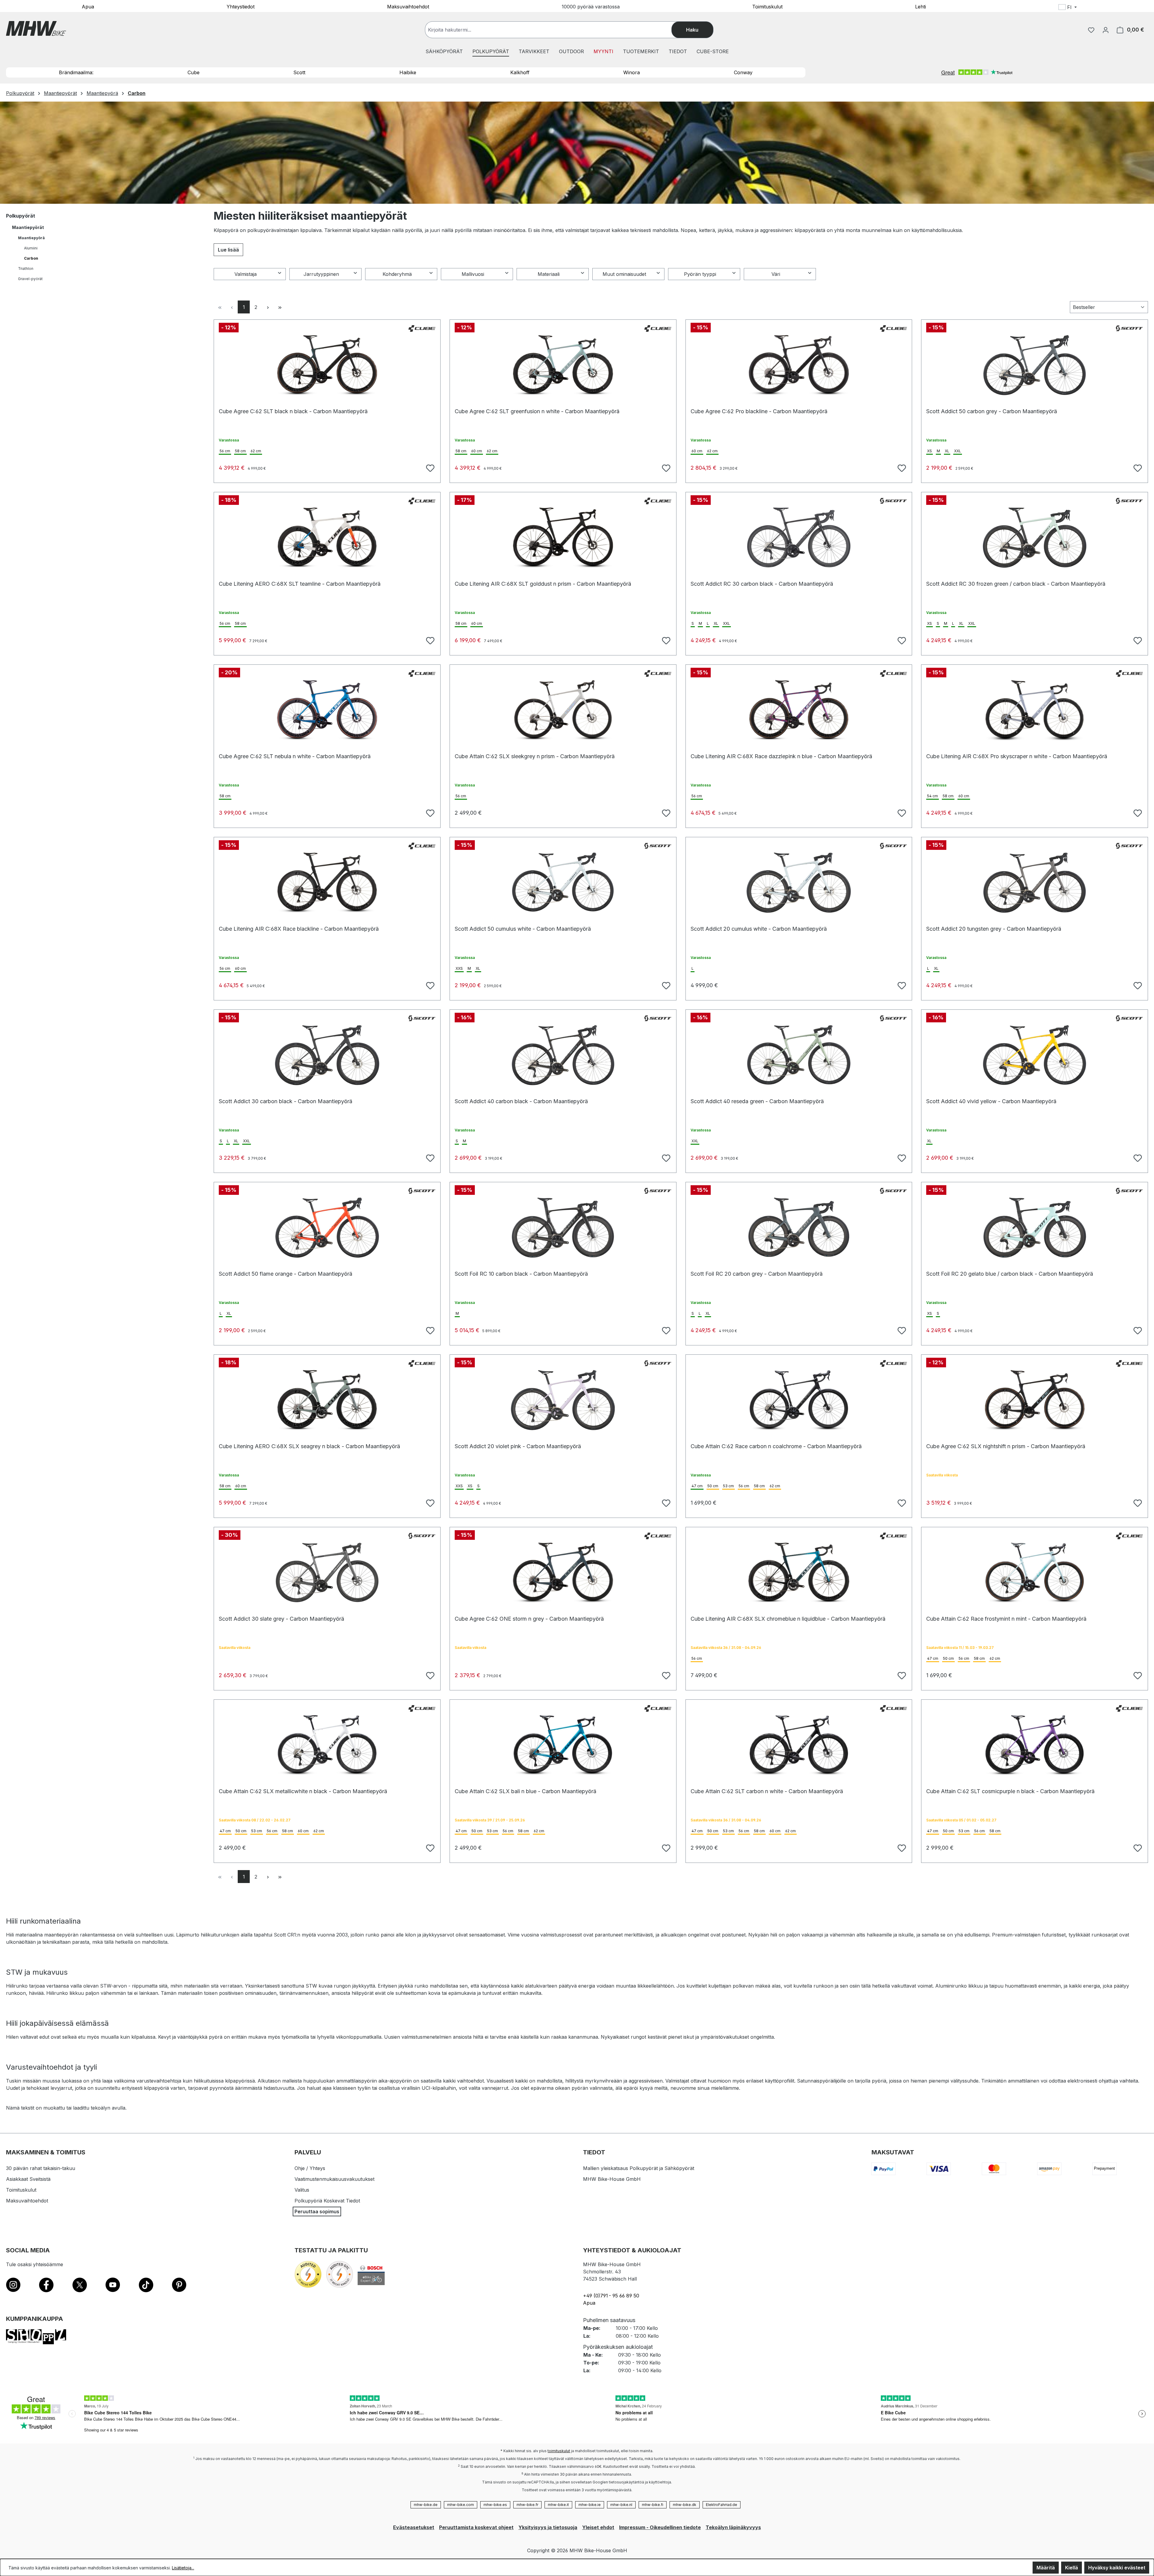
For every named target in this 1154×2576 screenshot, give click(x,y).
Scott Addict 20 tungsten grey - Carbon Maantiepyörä (994, 929)
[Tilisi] (1106, 30)
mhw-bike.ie (590, 2505)
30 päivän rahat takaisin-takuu (41, 2168)
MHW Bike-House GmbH (612, 2179)
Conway (743, 72)
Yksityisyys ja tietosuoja (548, 2527)
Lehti (920, 6)
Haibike (408, 72)
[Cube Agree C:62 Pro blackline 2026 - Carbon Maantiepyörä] (799, 365)
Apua (88, 6)
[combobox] (554, 30)
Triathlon (26, 269)
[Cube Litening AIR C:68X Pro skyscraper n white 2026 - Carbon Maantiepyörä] (1035, 710)
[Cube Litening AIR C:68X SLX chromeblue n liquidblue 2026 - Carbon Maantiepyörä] (799, 1573)
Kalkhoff (520, 72)
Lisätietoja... (183, 2568)
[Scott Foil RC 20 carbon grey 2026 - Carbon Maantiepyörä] (799, 1228)
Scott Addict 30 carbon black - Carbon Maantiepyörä (285, 1101)
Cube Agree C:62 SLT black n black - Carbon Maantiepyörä (293, 411)
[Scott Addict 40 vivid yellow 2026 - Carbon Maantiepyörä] (1035, 1055)
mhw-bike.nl (621, 2505)
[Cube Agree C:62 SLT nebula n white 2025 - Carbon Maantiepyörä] (327, 710)
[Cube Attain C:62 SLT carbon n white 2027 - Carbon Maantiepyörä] (799, 1745)
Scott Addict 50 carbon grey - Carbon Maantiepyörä (992, 411)
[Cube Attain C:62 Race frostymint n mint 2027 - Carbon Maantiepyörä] (1035, 1573)
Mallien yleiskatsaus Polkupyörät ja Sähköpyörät (639, 2168)
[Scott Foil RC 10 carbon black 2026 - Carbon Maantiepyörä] (563, 1228)
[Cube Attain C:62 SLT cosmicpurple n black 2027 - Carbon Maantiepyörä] (1035, 1745)
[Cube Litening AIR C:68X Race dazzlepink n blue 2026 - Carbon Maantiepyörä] (799, 710)
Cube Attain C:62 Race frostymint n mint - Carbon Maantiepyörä (1006, 1619)
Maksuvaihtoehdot (408, 6)
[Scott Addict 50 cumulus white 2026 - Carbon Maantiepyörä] (563, 883)
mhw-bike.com (461, 2505)
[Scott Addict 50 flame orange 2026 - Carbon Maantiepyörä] (327, 1228)
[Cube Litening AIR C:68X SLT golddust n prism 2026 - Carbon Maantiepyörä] (563, 538)
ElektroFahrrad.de (722, 2505)
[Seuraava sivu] (268, 307)
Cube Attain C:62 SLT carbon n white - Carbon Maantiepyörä (767, 1791)
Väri (776, 274)
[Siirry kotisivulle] (36, 28)
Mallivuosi (473, 274)
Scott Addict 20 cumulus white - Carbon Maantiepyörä (759, 929)
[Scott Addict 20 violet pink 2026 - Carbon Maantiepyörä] (563, 1400)
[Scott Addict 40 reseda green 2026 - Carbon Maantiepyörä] (799, 1055)
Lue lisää (228, 250)
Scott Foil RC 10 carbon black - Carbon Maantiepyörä (521, 1274)
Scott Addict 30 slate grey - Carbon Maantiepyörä (281, 1619)
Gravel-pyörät (30, 279)
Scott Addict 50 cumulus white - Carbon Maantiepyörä (523, 929)
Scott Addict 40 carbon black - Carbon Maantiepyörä (521, 1101)
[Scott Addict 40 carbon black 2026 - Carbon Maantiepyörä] (563, 1055)
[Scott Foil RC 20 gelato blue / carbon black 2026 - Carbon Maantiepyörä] (1035, 1228)
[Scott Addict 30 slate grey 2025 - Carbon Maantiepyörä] (327, 1573)
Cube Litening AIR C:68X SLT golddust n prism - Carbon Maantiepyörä (543, 584)
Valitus (302, 2190)
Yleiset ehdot (598, 2527)
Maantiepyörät (28, 227)
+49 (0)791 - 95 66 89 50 (611, 2296)
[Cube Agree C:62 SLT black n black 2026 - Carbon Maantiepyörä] (327, 365)
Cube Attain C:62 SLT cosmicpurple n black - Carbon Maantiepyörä (1010, 1791)
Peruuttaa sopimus (317, 2211)
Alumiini (31, 248)
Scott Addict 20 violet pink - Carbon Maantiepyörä (518, 1446)
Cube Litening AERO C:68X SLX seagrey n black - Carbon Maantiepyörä (309, 1446)
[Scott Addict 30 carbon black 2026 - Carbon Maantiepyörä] (327, 1055)
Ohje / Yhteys (310, 2168)
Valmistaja (246, 274)
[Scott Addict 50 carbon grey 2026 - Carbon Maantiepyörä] (1035, 365)
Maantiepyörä (31, 238)
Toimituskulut (767, 6)
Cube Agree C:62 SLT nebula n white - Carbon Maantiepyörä (295, 756)
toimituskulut (559, 2451)
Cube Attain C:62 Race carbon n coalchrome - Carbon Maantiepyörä (776, 1446)
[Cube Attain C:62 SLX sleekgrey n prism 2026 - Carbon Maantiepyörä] (563, 710)
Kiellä (1072, 2568)
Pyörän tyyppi (700, 274)
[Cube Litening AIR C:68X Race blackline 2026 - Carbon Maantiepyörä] (327, 883)
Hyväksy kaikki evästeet (1117, 2568)
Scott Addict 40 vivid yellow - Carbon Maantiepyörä (991, 1101)
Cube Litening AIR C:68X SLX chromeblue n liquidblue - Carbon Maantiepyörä (788, 1619)
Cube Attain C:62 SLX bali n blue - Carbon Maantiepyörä (525, 1791)
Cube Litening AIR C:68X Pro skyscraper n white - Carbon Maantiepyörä (1017, 756)
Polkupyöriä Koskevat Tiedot (327, 2201)
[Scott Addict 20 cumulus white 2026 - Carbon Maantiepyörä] (799, 883)
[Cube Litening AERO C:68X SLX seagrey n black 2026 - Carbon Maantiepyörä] (327, 1400)
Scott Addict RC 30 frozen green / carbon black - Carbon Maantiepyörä (1016, 584)
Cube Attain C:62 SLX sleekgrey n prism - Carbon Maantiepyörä (535, 756)
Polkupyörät (21, 216)
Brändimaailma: (76, 72)
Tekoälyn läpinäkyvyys (733, 2527)
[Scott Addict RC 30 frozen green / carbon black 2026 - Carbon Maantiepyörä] (1035, 538)
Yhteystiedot (241, 6)
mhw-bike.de (426, 2505)
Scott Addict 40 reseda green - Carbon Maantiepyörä (757, 1101)
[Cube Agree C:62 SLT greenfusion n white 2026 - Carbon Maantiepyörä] (563, 365)
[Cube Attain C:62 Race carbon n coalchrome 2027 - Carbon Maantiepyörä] (799, 1400)
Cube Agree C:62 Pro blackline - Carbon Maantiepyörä (759, 411)
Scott (299, 72)
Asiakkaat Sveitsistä (28, 2179)
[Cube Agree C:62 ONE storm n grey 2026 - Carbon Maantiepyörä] (563, 1573)
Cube (194, 72)
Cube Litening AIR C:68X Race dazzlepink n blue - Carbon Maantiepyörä (781, 756)
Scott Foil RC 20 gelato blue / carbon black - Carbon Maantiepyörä (1010, 1274)
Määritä (1046, 2568)
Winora (632, 72)
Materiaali (549, 274)
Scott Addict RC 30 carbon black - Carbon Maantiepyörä (762, 584)
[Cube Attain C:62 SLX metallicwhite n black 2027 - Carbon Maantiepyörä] (327, 1745)
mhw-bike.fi (653, 2505)
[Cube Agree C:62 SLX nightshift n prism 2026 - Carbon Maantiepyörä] (1035, 1400)
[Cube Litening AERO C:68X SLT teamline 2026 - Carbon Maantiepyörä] (327, 538)
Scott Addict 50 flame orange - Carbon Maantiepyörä (285, 1274)
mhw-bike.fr (527, 2505)
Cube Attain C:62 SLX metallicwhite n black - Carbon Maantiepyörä (303, 1791)
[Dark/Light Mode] (1106, 8)
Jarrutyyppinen (321, 274)
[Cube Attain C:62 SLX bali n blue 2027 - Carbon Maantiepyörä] (563, 1745)
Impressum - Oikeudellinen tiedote (660, 2527)
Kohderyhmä (397, 274)
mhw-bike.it (558, 2505)
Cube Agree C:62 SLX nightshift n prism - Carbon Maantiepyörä (1006, 1446)
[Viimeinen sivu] (280, 307)
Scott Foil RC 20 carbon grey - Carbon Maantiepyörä (757, 1274)
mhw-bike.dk (685, 2505)
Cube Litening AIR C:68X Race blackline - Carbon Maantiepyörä (299, 929)
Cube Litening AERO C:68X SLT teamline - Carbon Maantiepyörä (300, 584)
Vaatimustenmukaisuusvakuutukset (334, 2179)
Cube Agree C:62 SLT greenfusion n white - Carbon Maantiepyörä (537, 411)
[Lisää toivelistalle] (429, 467)
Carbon (31, 258)
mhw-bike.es (495, 2505)
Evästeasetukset (414, 2527)
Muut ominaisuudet (624, 274)
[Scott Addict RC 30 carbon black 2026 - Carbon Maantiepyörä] (799, 538)
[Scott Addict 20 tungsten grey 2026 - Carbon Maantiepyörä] (1035, 883)
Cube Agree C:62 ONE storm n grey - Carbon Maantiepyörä (529, 1619)
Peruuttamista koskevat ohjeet (476, 2527)
